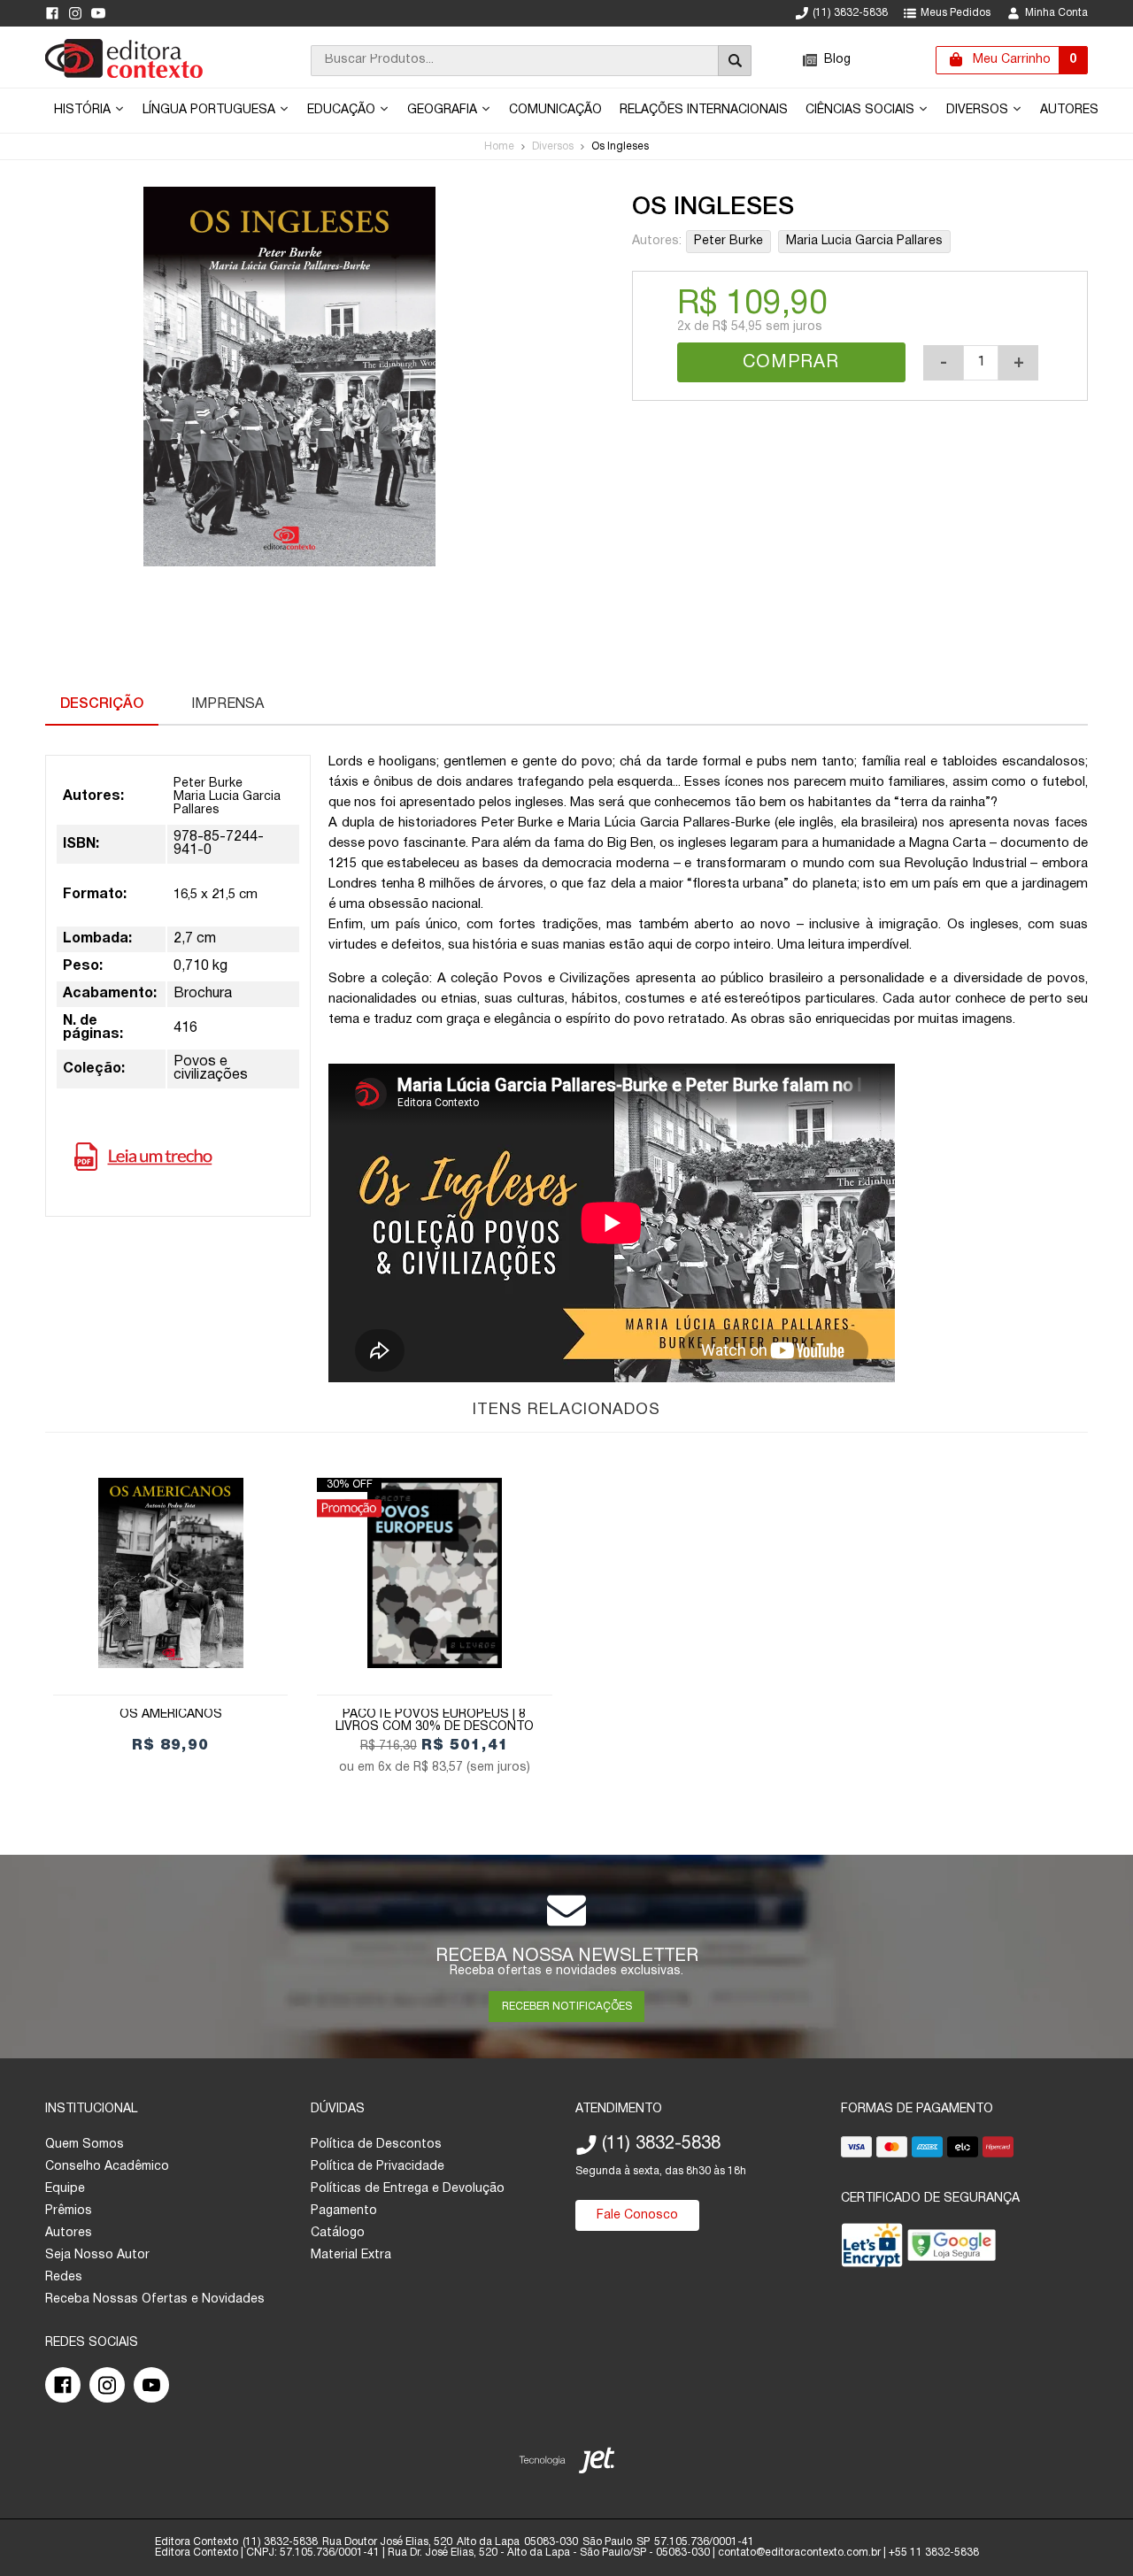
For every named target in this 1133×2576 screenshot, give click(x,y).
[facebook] (52, 13)
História (84, 110)
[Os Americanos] (170, 1573)
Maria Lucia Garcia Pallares (864, 241)
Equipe (65, 2189)
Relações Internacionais (704, 110)
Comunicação (555, 110)
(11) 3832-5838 (850, 13)
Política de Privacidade (378, 2167)
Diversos (979, 110)
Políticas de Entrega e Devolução (408, 2189)
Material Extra (351, 2255)
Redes (64, 2277)
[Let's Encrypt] (872, 2249)
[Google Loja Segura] (952, 2249)
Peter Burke (728, 241)
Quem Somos (85, 2145)
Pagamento (344, 2211)
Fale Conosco (637, 2215)
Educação (343, 110)
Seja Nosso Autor (97, 2255)
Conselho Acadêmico (107, 2167)
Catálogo (338, 2233)
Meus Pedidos (956, 13)
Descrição (102, 704)
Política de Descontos (376, 2145)
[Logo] (124, 75)
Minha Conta (1056, 13)
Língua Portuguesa (211, 110)
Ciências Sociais (862, 110)
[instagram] (75, 13)
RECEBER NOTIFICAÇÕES (567, 2007)
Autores (1069, 110)
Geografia (444, 110)
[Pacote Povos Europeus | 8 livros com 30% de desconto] (434, 1573)
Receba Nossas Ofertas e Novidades (155, 2299)
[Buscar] (735, 61)
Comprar (791, 363)
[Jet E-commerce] (567, 2464)
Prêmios (69, 2211)
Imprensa (227, 704)
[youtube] (98, 13)
